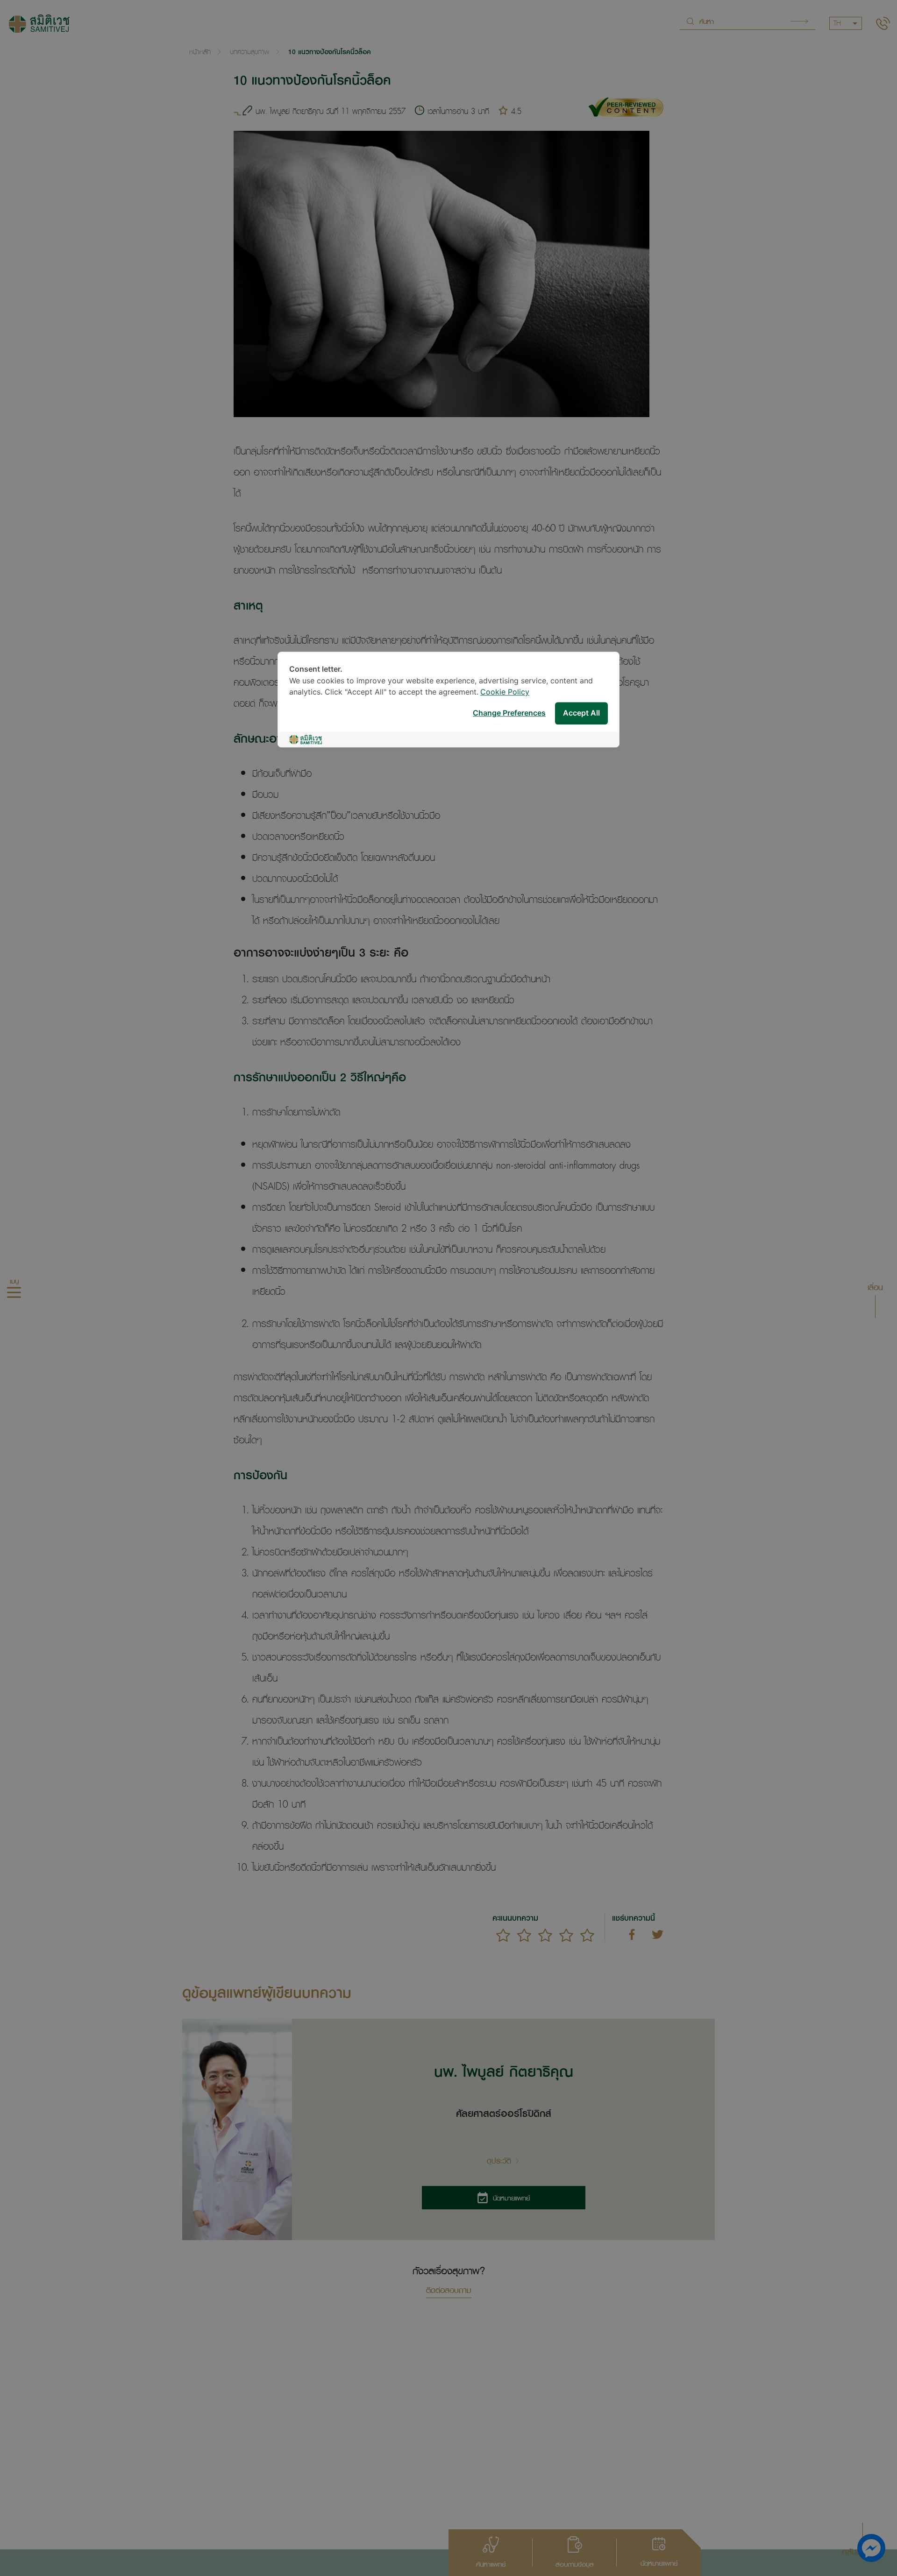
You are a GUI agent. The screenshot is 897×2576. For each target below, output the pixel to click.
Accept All (581, 713)
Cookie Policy (505, 692)
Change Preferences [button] (509, 713)
